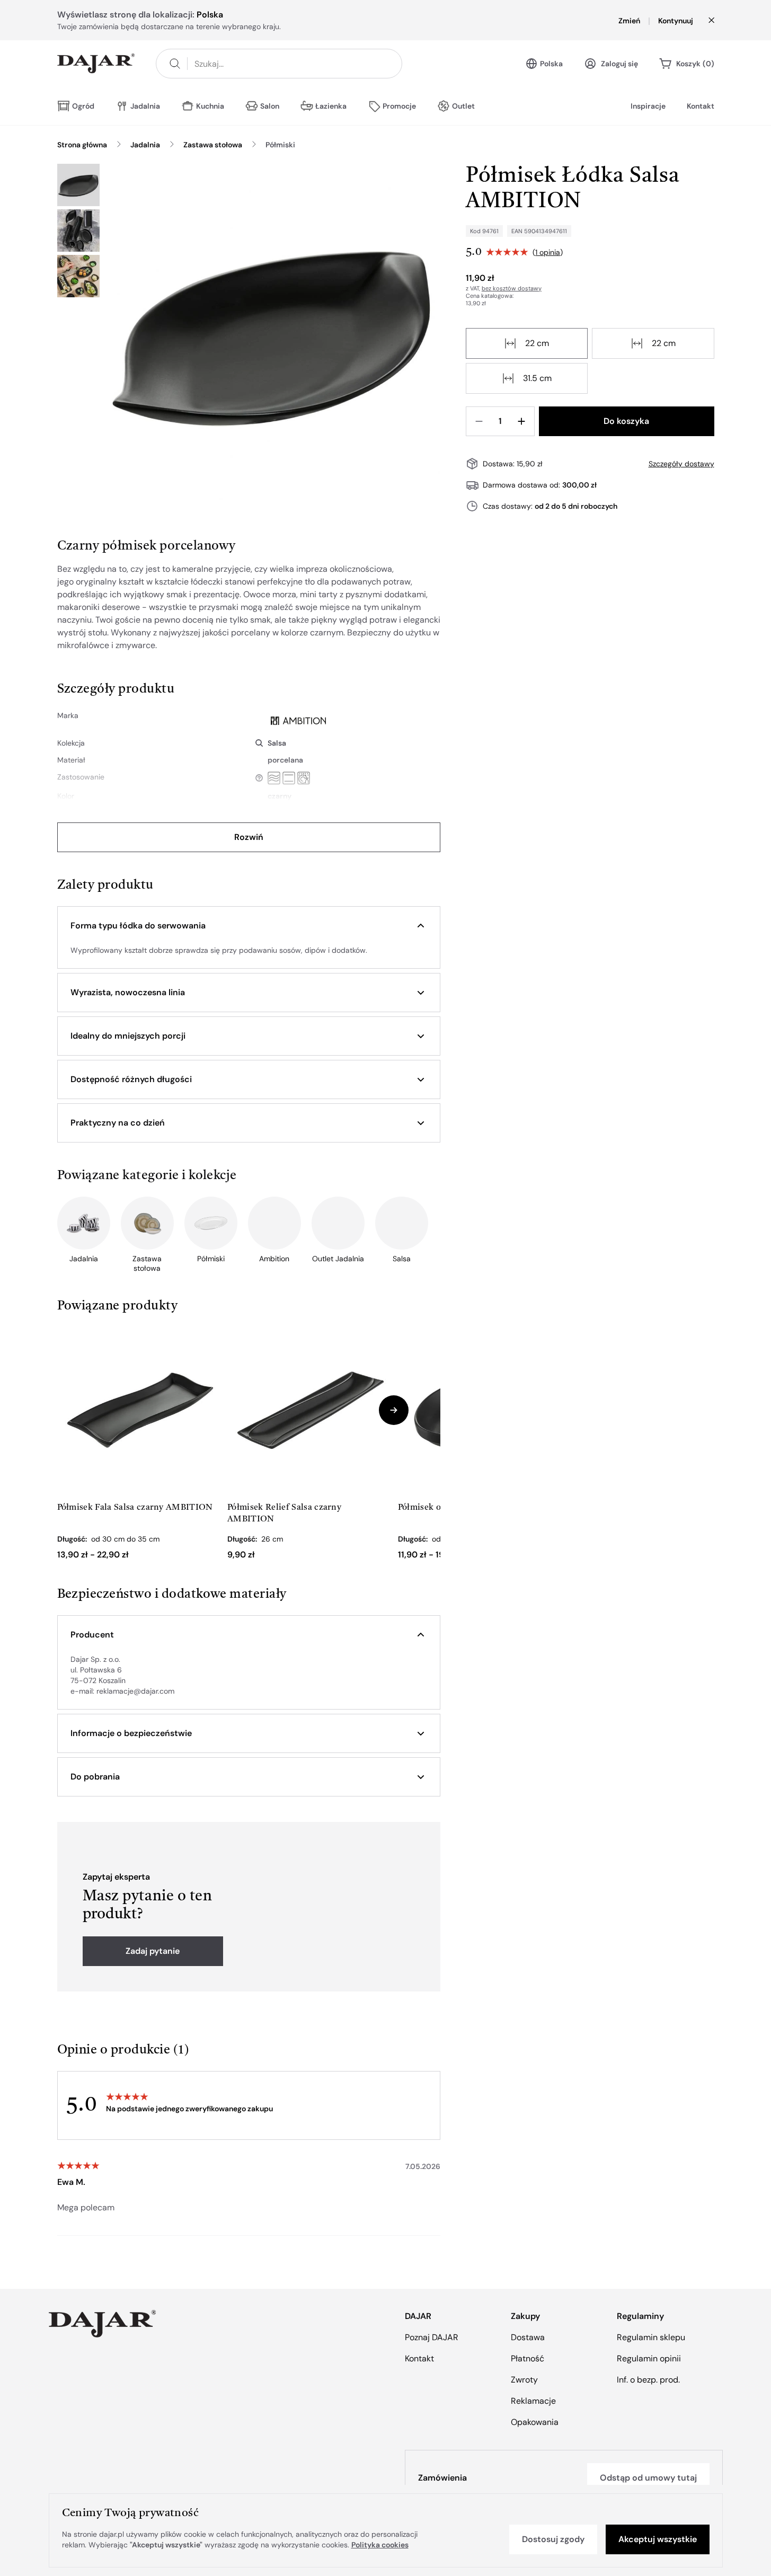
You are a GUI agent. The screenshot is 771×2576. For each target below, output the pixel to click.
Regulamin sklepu (651, 2337)
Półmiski (280, 145)
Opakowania (535, 2422)
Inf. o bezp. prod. (648, 2380)
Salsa (277, 743)
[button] (249, 926)
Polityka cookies (380, 2545)
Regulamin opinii (649, 2358)
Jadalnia (145, 145)
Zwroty (524, 2380)
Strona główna (82, 145)
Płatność (528, 2358)
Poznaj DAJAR (432, 2337)
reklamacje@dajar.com (135, 1691)
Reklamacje (533, 2401)
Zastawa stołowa (213, 145)
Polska (551, 64)
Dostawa (528, 2337)
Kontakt (701, 106)
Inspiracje (648, 106)
